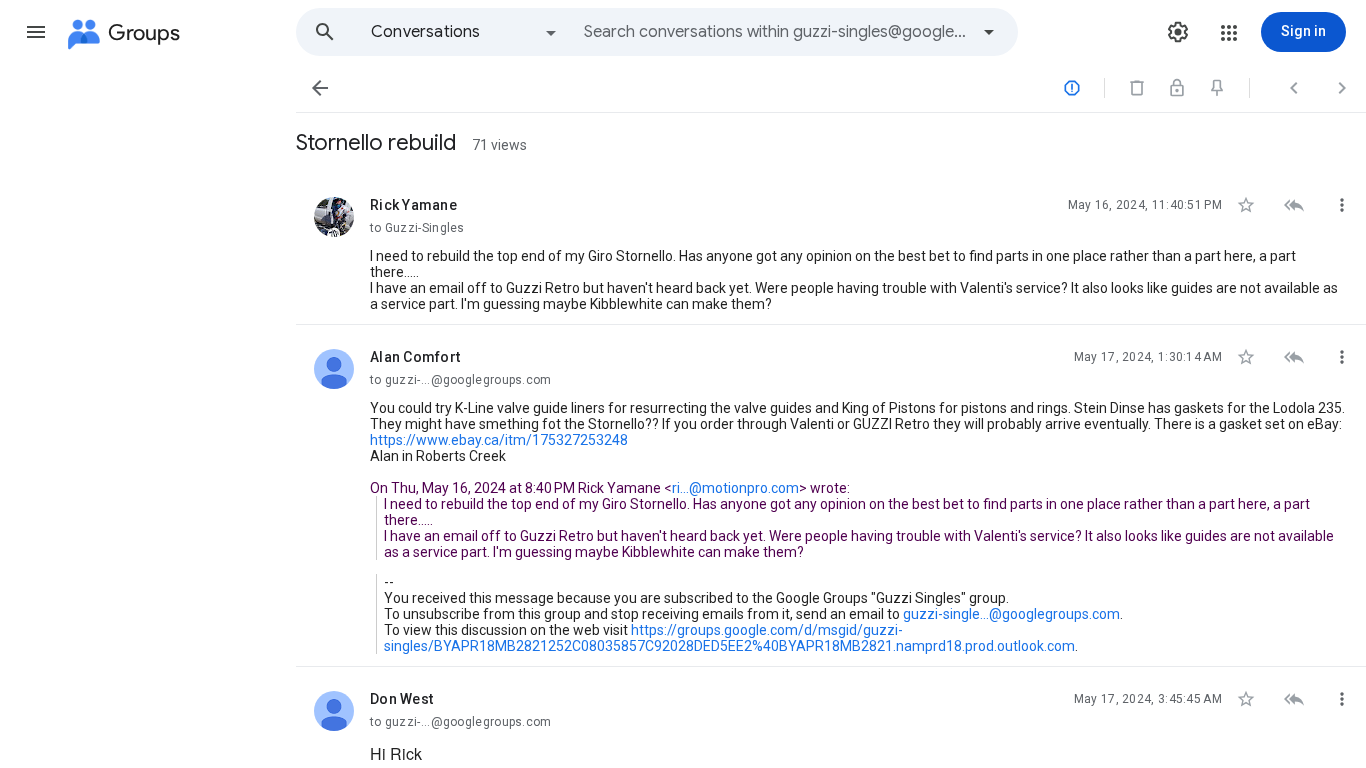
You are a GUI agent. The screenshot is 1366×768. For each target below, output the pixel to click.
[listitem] (831, 249)
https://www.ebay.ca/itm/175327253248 (499, 440)
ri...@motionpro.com (735, 488)
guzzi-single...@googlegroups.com (1011, 614)
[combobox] (776, 32)
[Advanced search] (989, 32)
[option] (465, 32)
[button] (36, 32)
